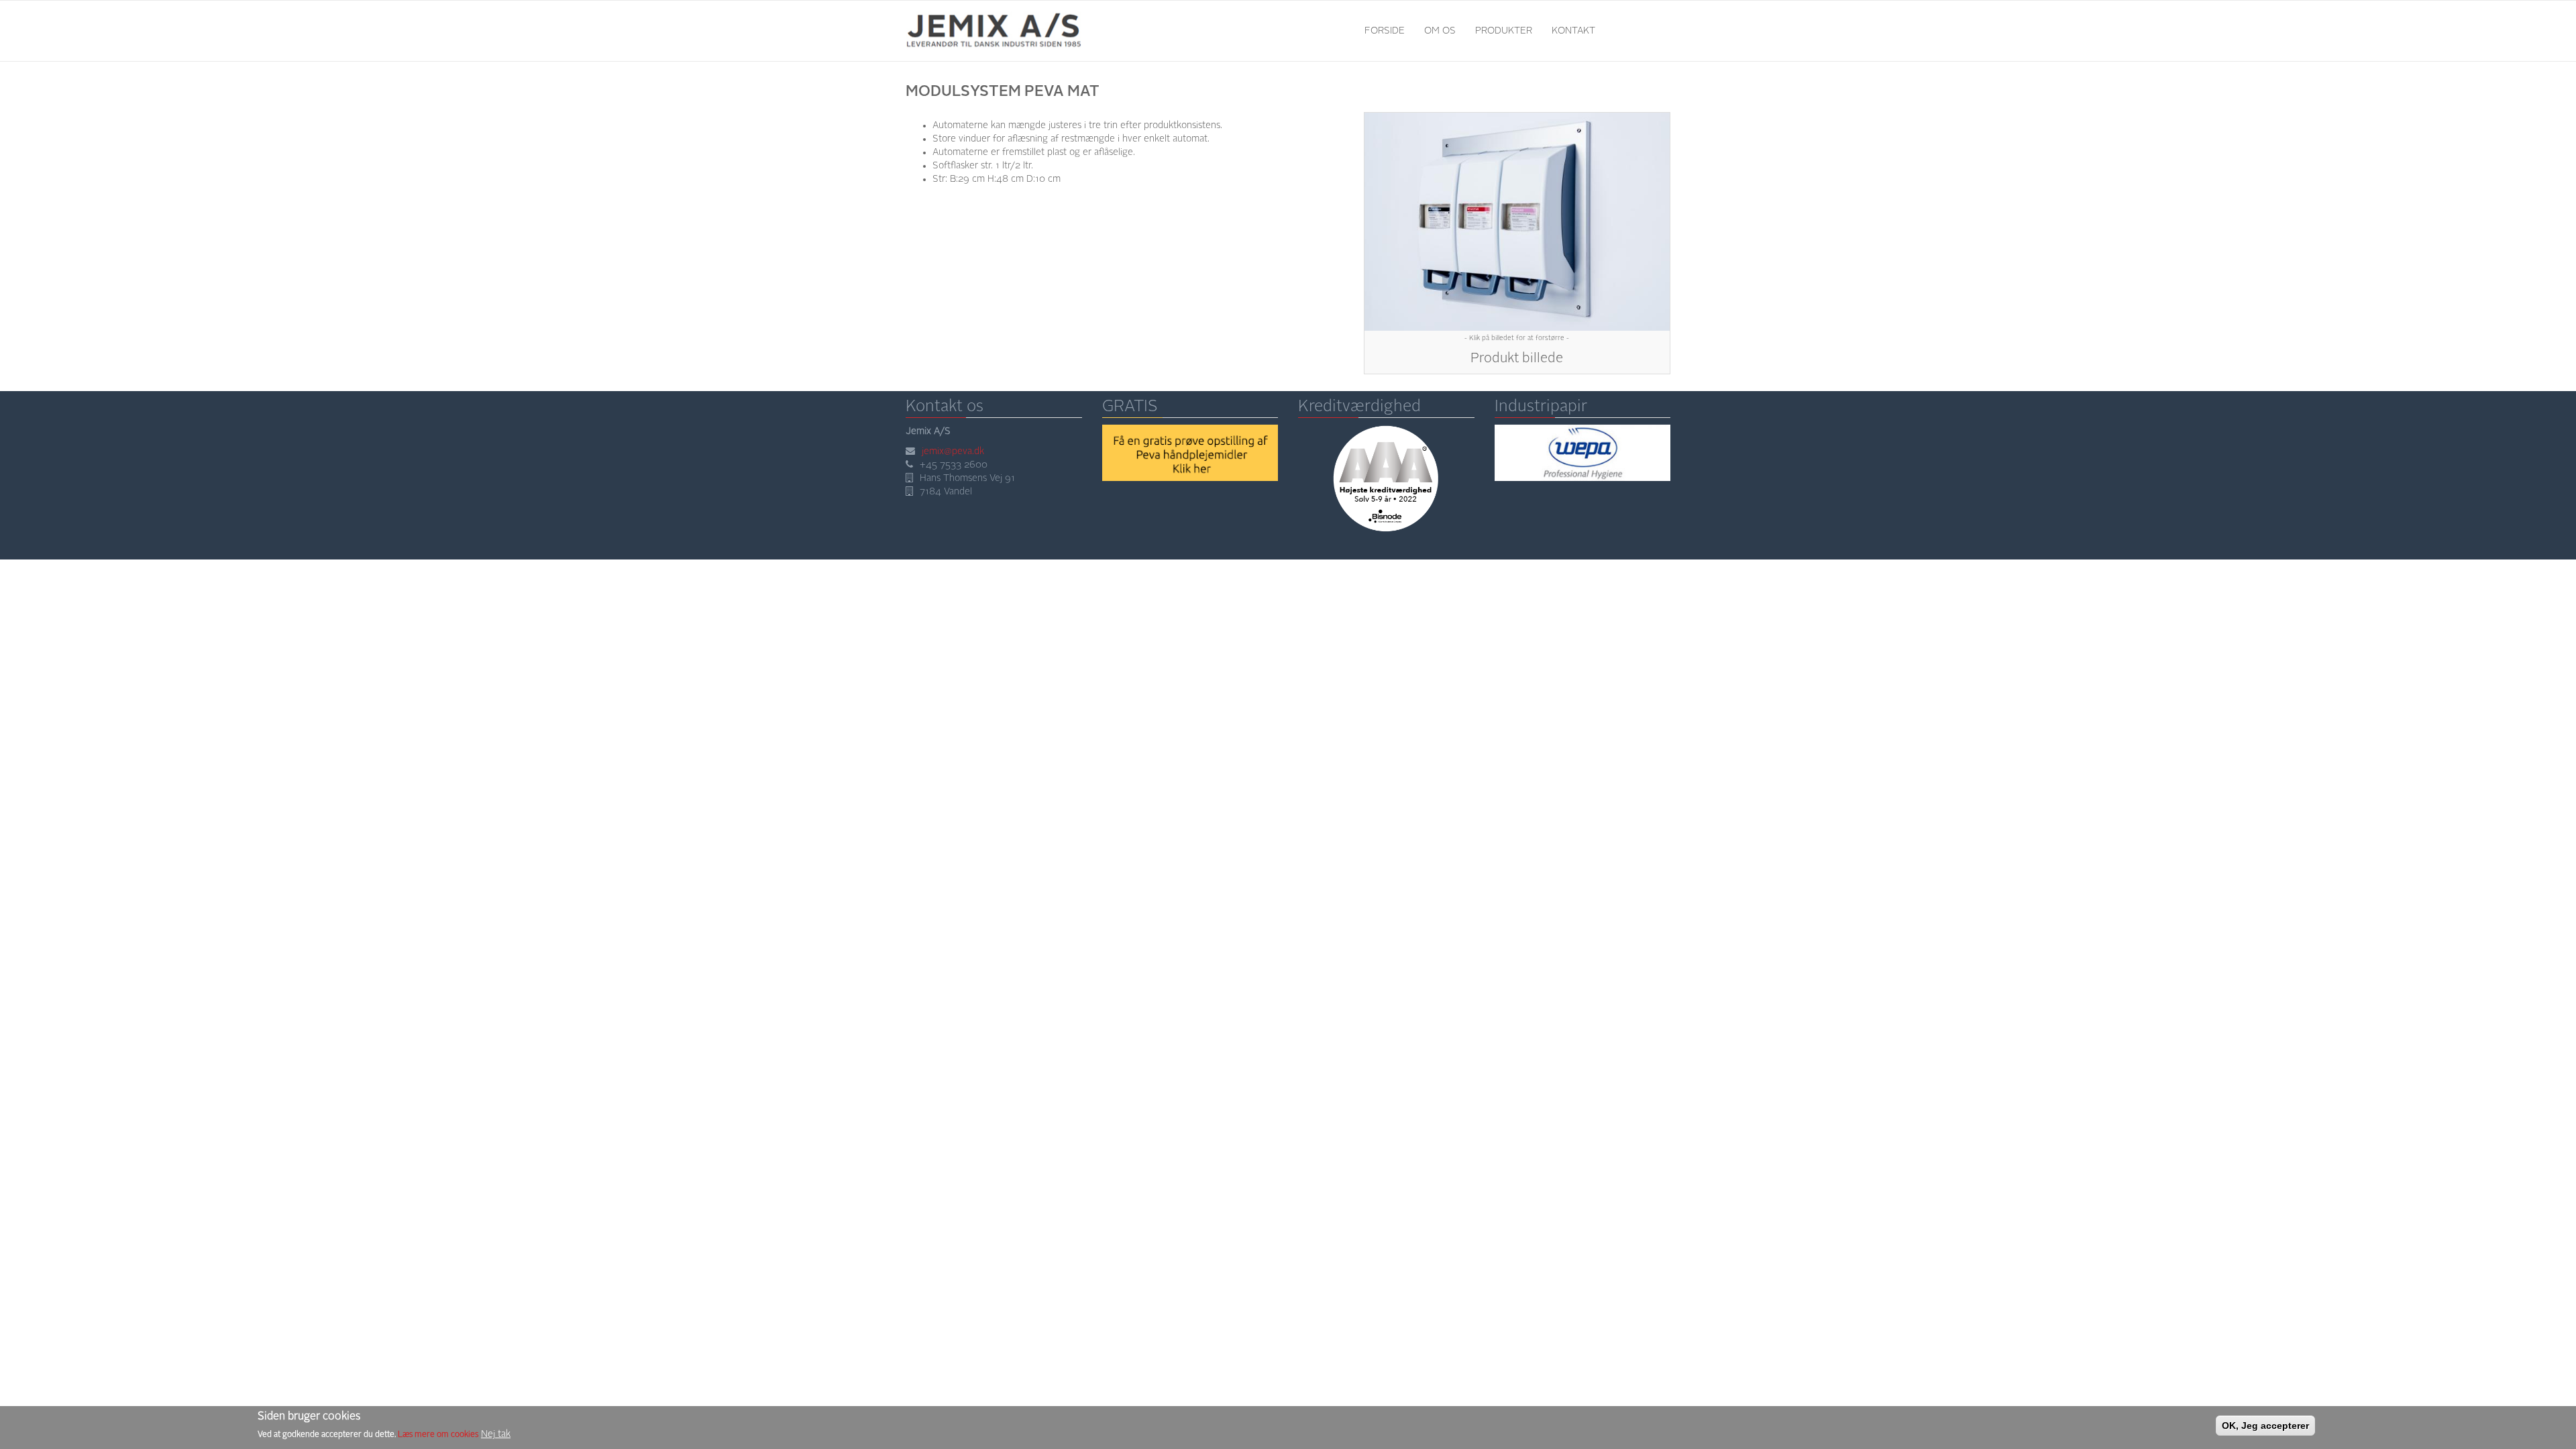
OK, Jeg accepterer (2265, 1426)
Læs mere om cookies (438, 1435)
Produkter (1504, 31)
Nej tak (496, 1434)
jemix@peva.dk (953, 451)
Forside (1385, 31)
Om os (1440, 31)
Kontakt (1573, 31)
